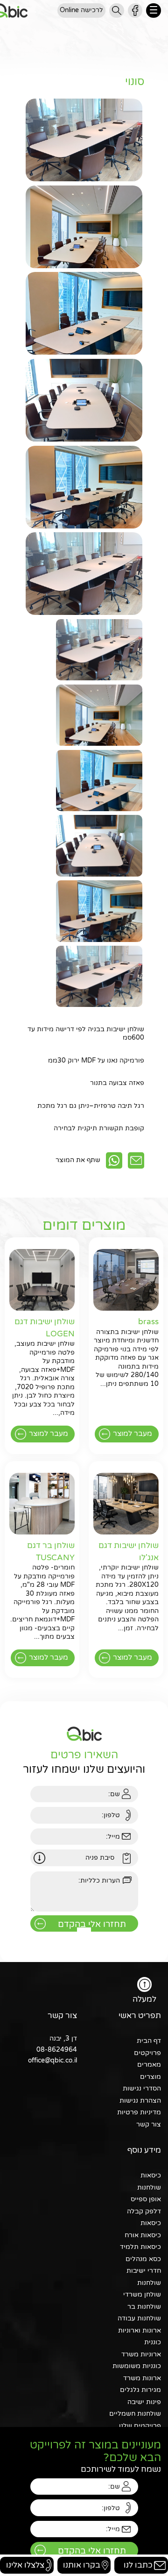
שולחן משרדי (142, 2294)
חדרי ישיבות (144, 2271)
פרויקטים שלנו (140, 2426)
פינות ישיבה (144, 2402)
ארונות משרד (142, 2378)
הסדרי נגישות (142, 2088)
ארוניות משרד (141, 2354)
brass (148, 1322)
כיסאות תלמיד (140, 2247)
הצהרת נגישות (140, 2101)
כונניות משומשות (137, 2366)
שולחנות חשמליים (135, 2414)
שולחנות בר (144, 2307)
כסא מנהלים (143, 2259)
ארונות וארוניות (140, 2330)
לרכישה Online (81, 10)
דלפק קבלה (144, 2211)
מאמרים (149, 2065)
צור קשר (149, 2124)
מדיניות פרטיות (139, 2112)
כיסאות (151, 2175)
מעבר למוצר (133, 1434)
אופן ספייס (146, 2199)
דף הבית (149, 2041)
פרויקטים (147, 2053)
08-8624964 (57, 2050)
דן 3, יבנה (63, 2038)
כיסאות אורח (143, 2235)
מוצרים (150, 2077)
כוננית (153, 2342)
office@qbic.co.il (52, 2060)
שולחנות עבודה (139, 2318)
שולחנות (149, 2187)
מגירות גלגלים (140, 2390)
